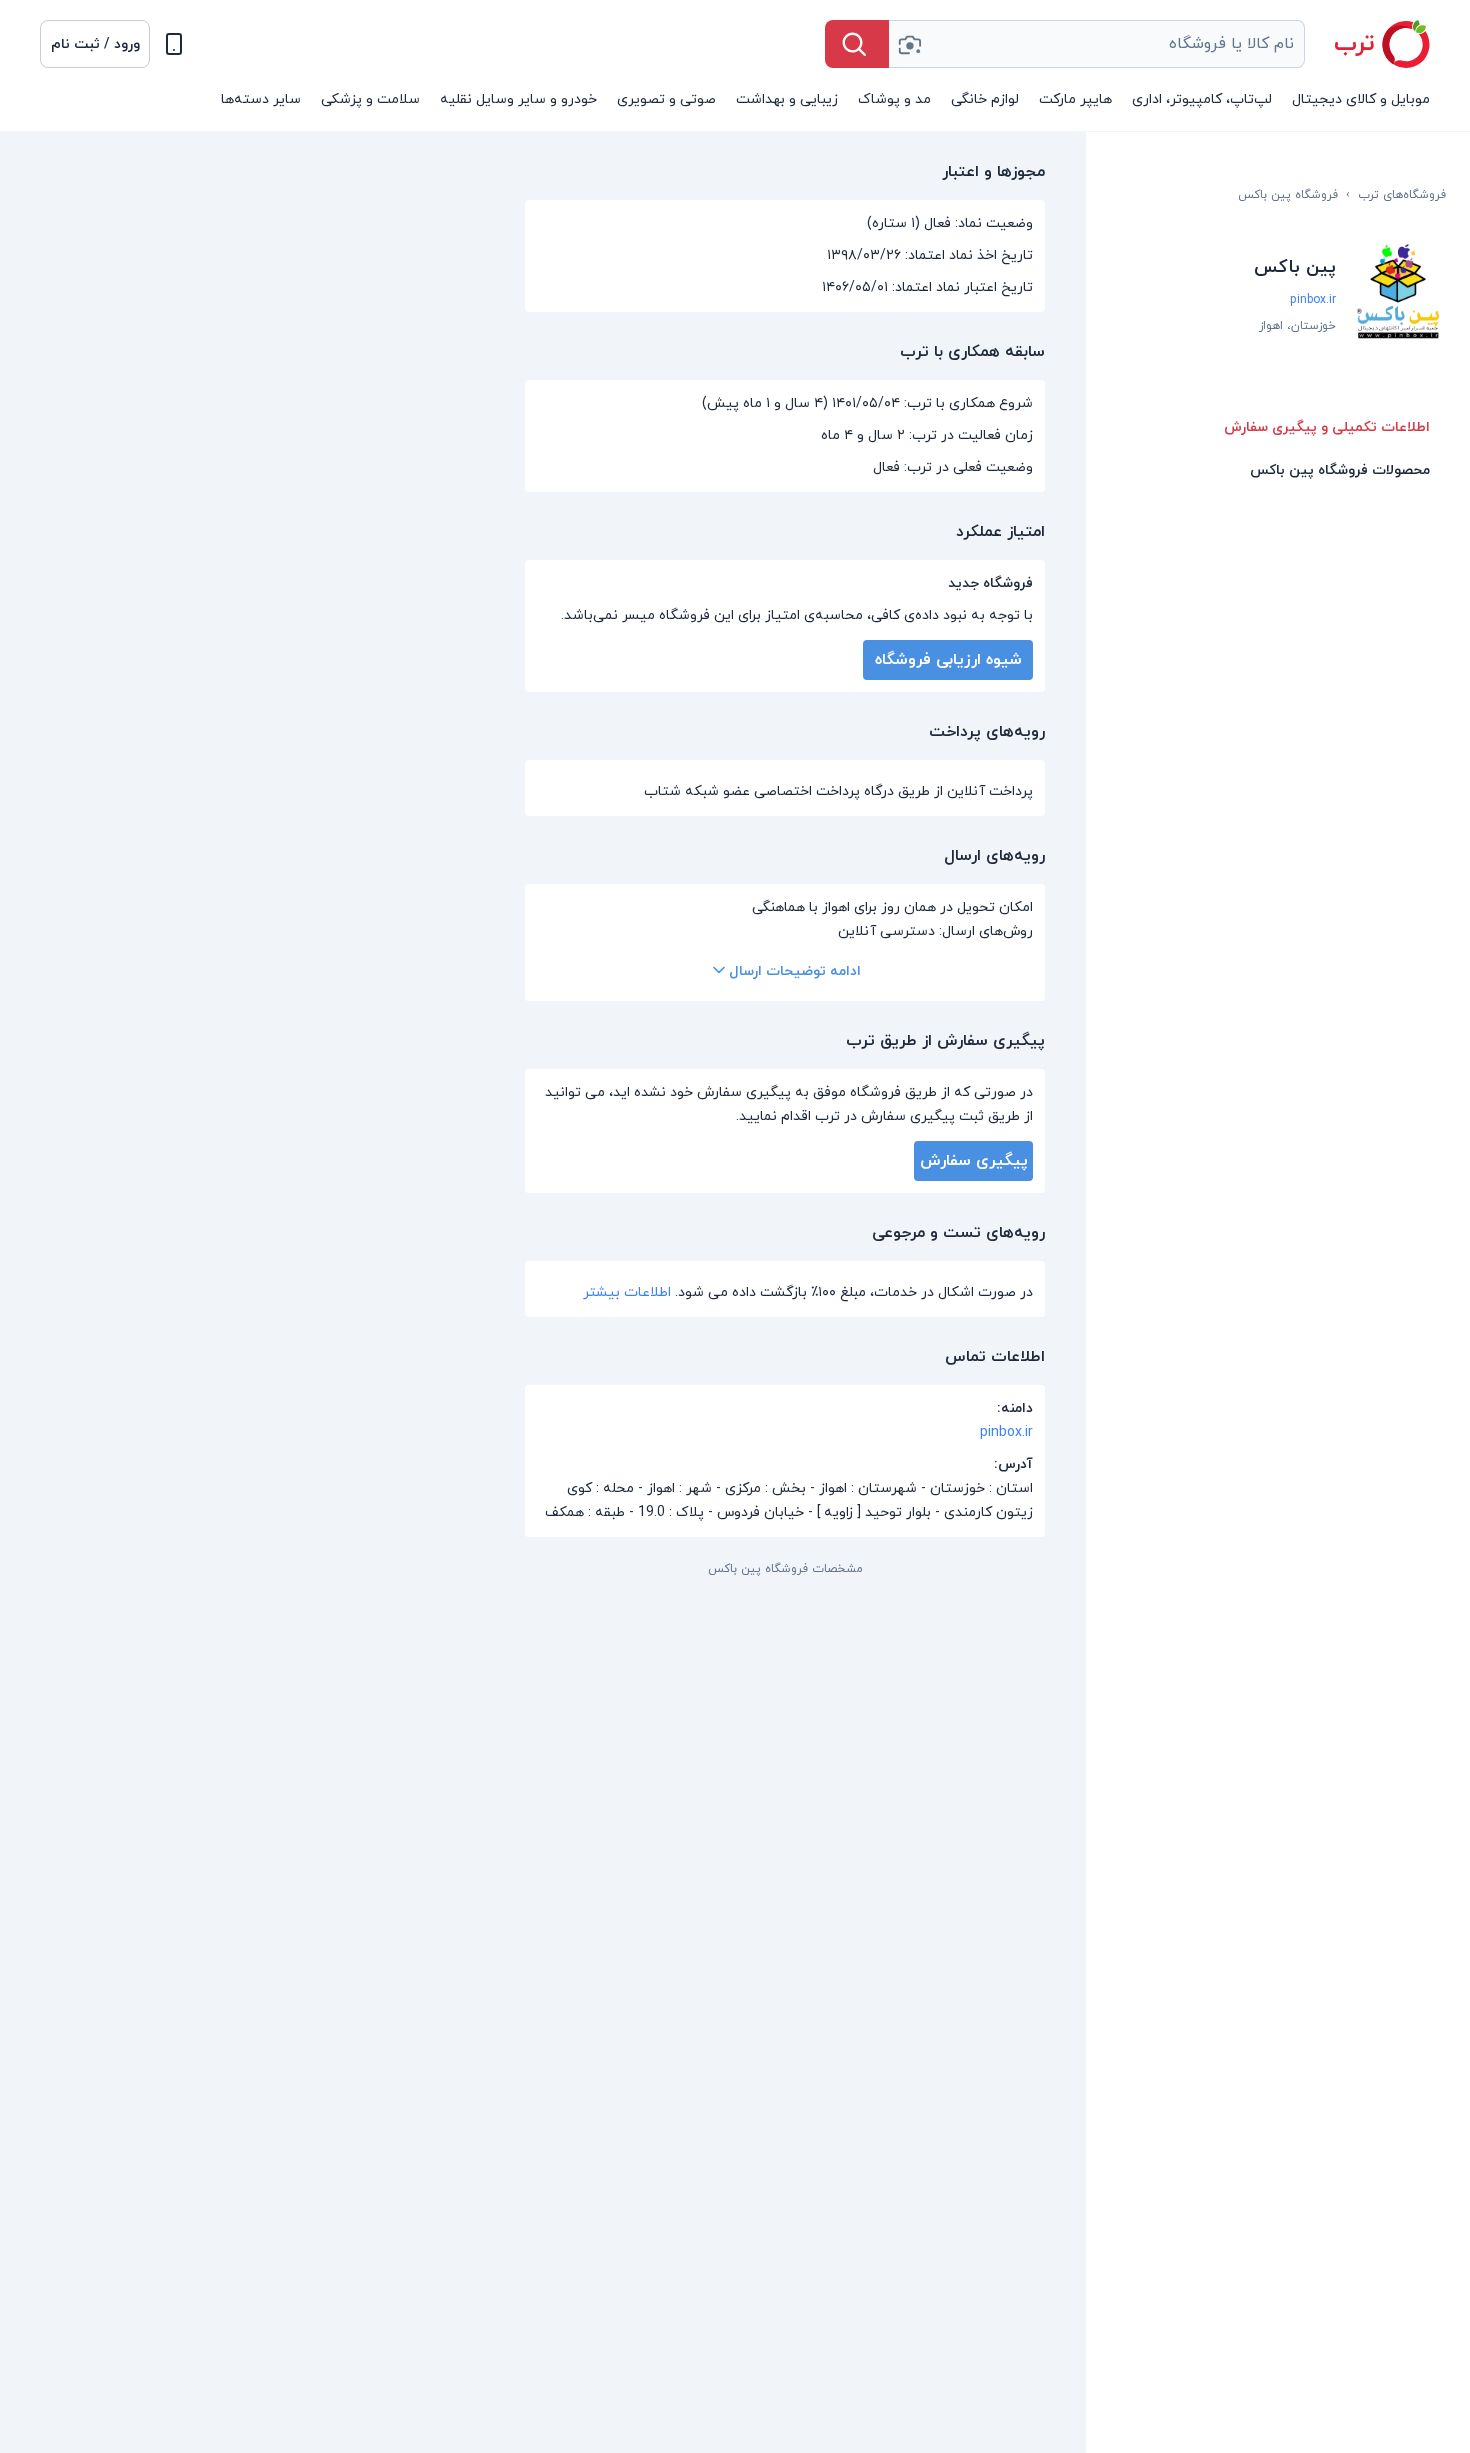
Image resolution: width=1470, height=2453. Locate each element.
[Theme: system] (174, 44)
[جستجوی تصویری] (909, 44)
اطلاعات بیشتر (627, 1292)
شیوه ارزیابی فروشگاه (948, 660)
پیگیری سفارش (974, 1161)
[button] (95, 44)
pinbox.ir (1313, 300)
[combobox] (1097, 44)
